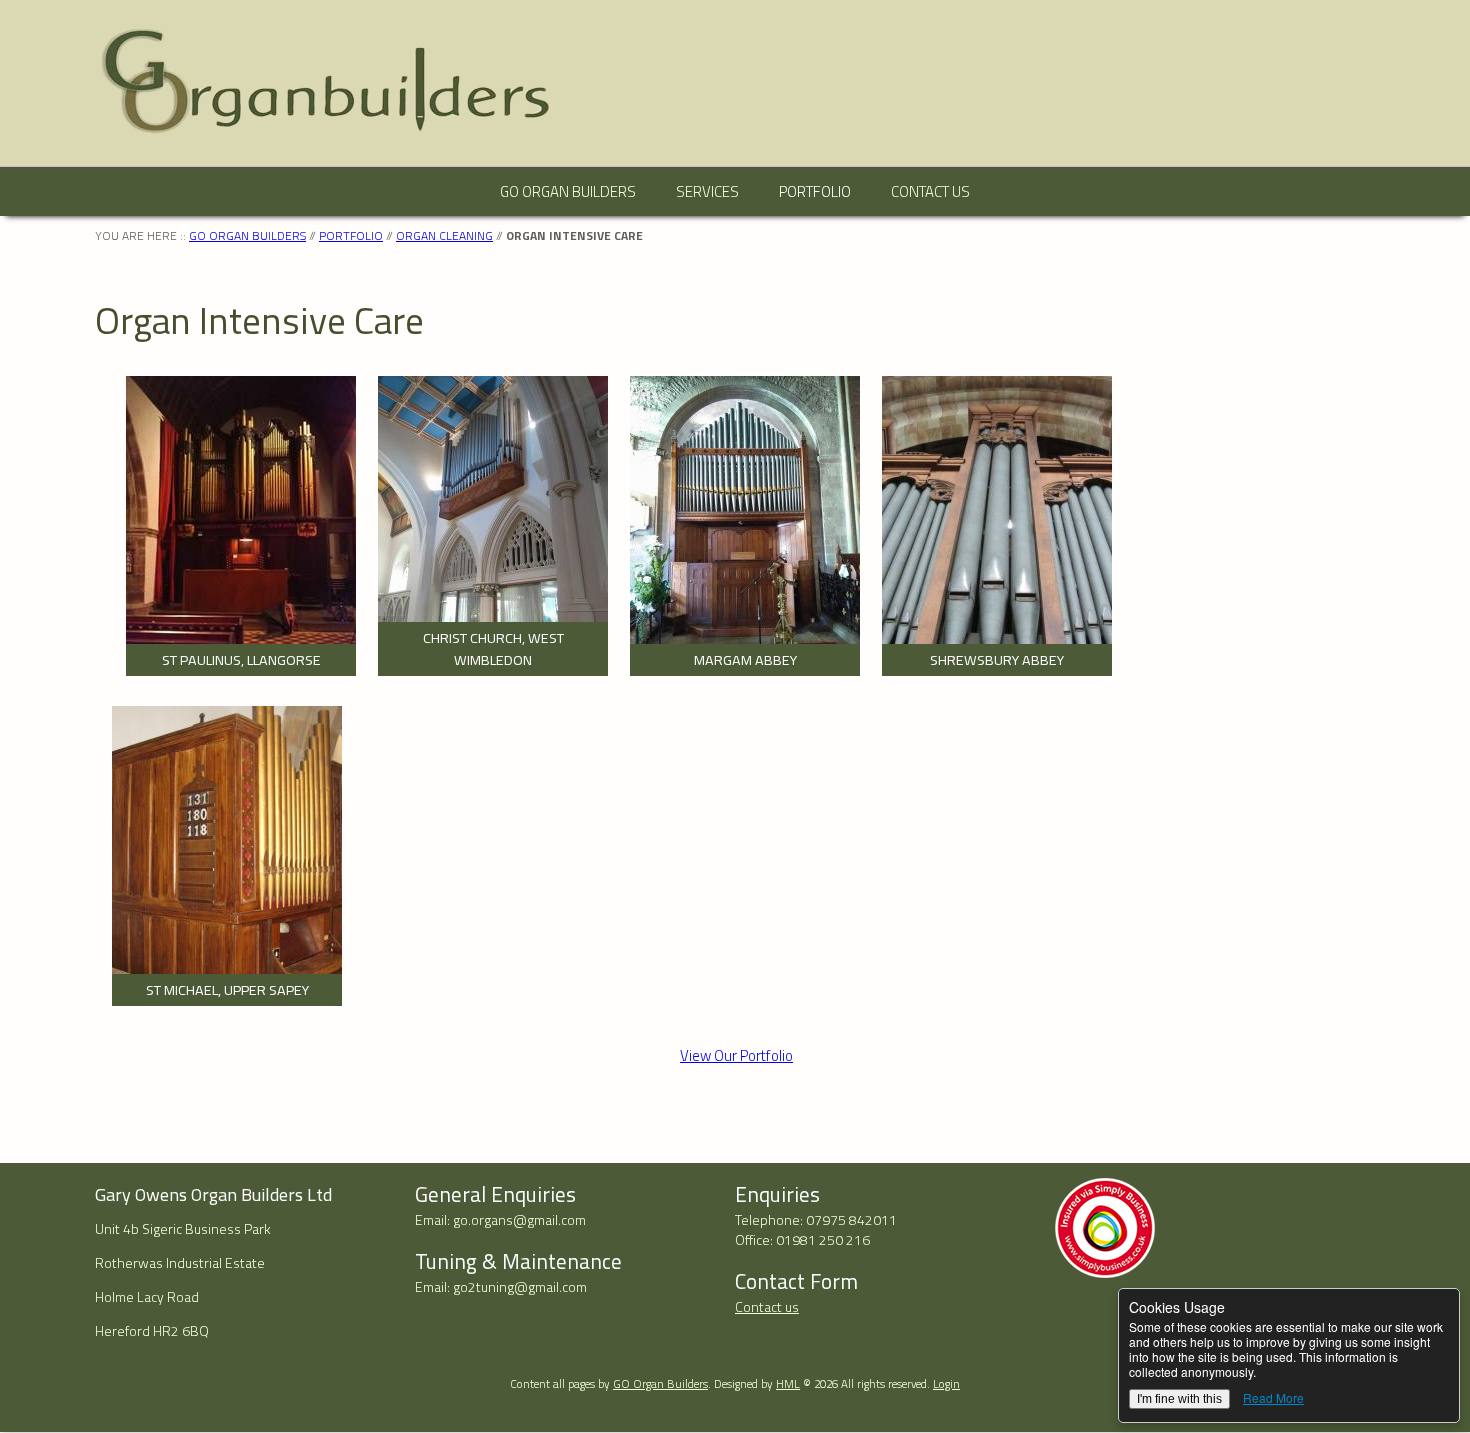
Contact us (767, 1306)
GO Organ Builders (568, 191)
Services (707, 191)
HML (788, 1383)
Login (946, 1383)
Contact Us (930, 191)
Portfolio (815, 191)
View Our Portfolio (736, 1055)
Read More (1273, 1397)
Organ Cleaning (444, 235)
